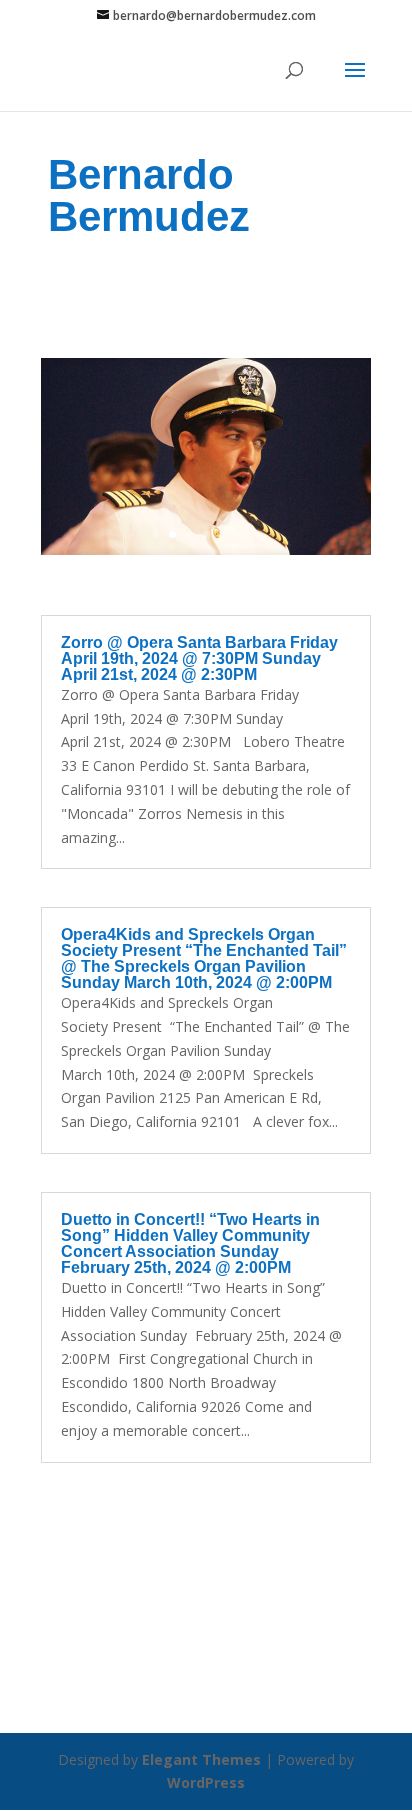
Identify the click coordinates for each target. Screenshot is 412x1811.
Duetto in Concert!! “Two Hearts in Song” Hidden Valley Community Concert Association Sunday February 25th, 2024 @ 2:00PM (190, 1243)
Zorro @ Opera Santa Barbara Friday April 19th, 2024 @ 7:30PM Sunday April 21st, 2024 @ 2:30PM (199, 658)
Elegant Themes (201, 1759)
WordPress (206, 1782)
